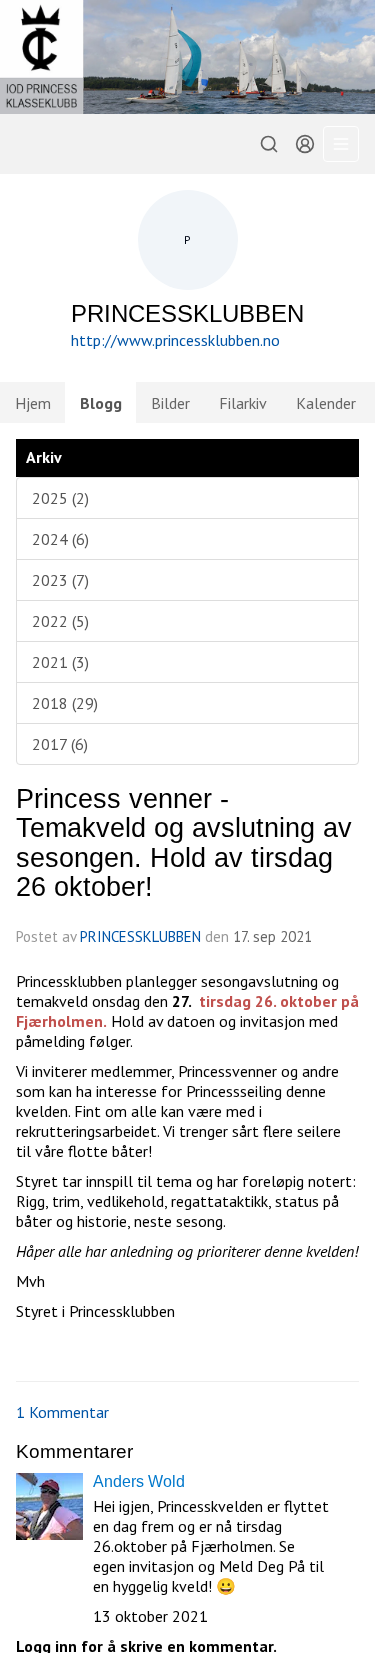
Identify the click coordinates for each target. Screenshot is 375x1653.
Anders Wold (139, 1481)
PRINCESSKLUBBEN (140, 936)
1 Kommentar (62, 1412)
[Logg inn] (305, 144)
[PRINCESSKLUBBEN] (187, 57)
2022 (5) (60, 621)
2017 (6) (60, 744)
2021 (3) (60, 662)
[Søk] (269, 144)
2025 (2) (60, 498)
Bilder (170, 403)
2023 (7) (60, 580)
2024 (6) (60, 539)
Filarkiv (243, 403)
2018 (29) (65, 703)
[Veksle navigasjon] (341, 144)
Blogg (101, 403)
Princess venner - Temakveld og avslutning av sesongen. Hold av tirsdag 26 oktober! (184, 843)
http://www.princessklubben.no (175, 340)
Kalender (326, 403)
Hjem (33, 403)
